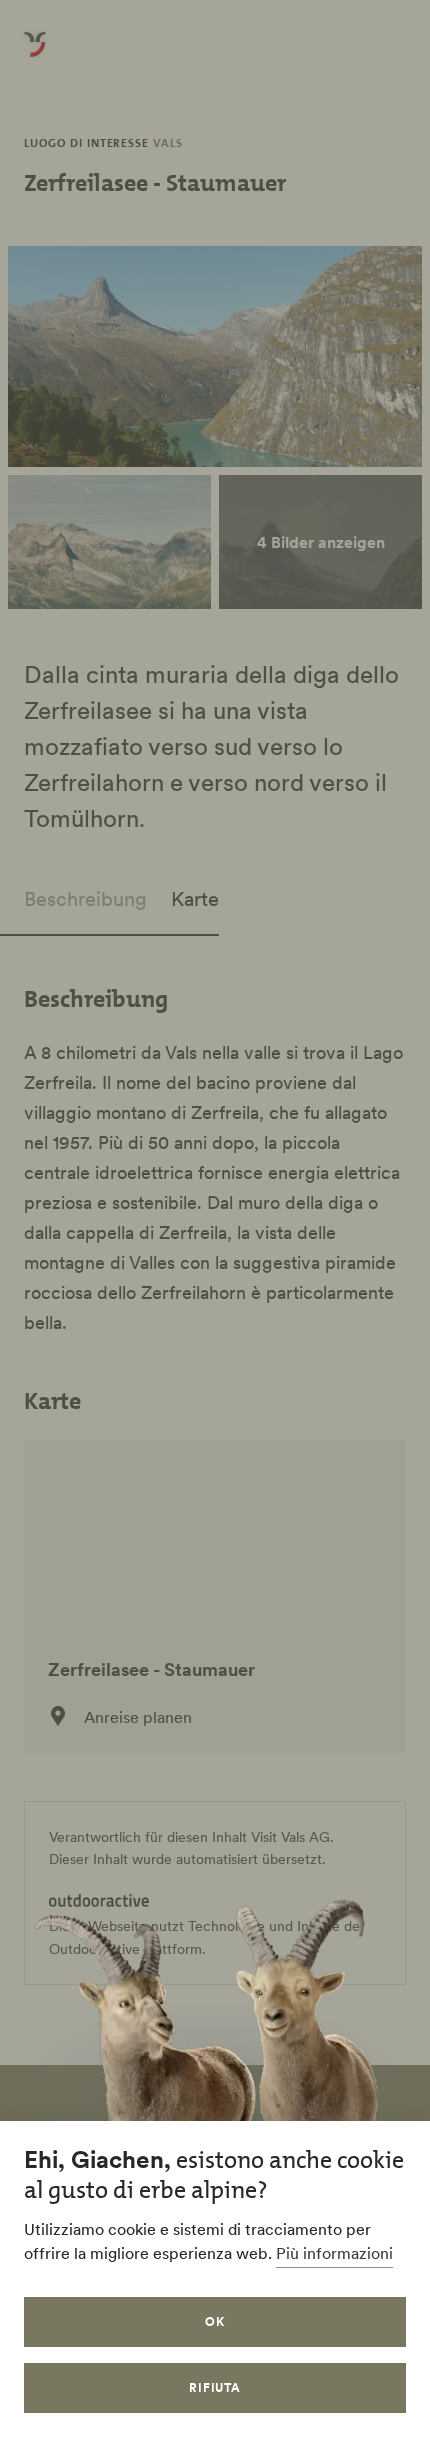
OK (215, 2321)
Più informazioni (334, 2253)
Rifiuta (215, 2387)
